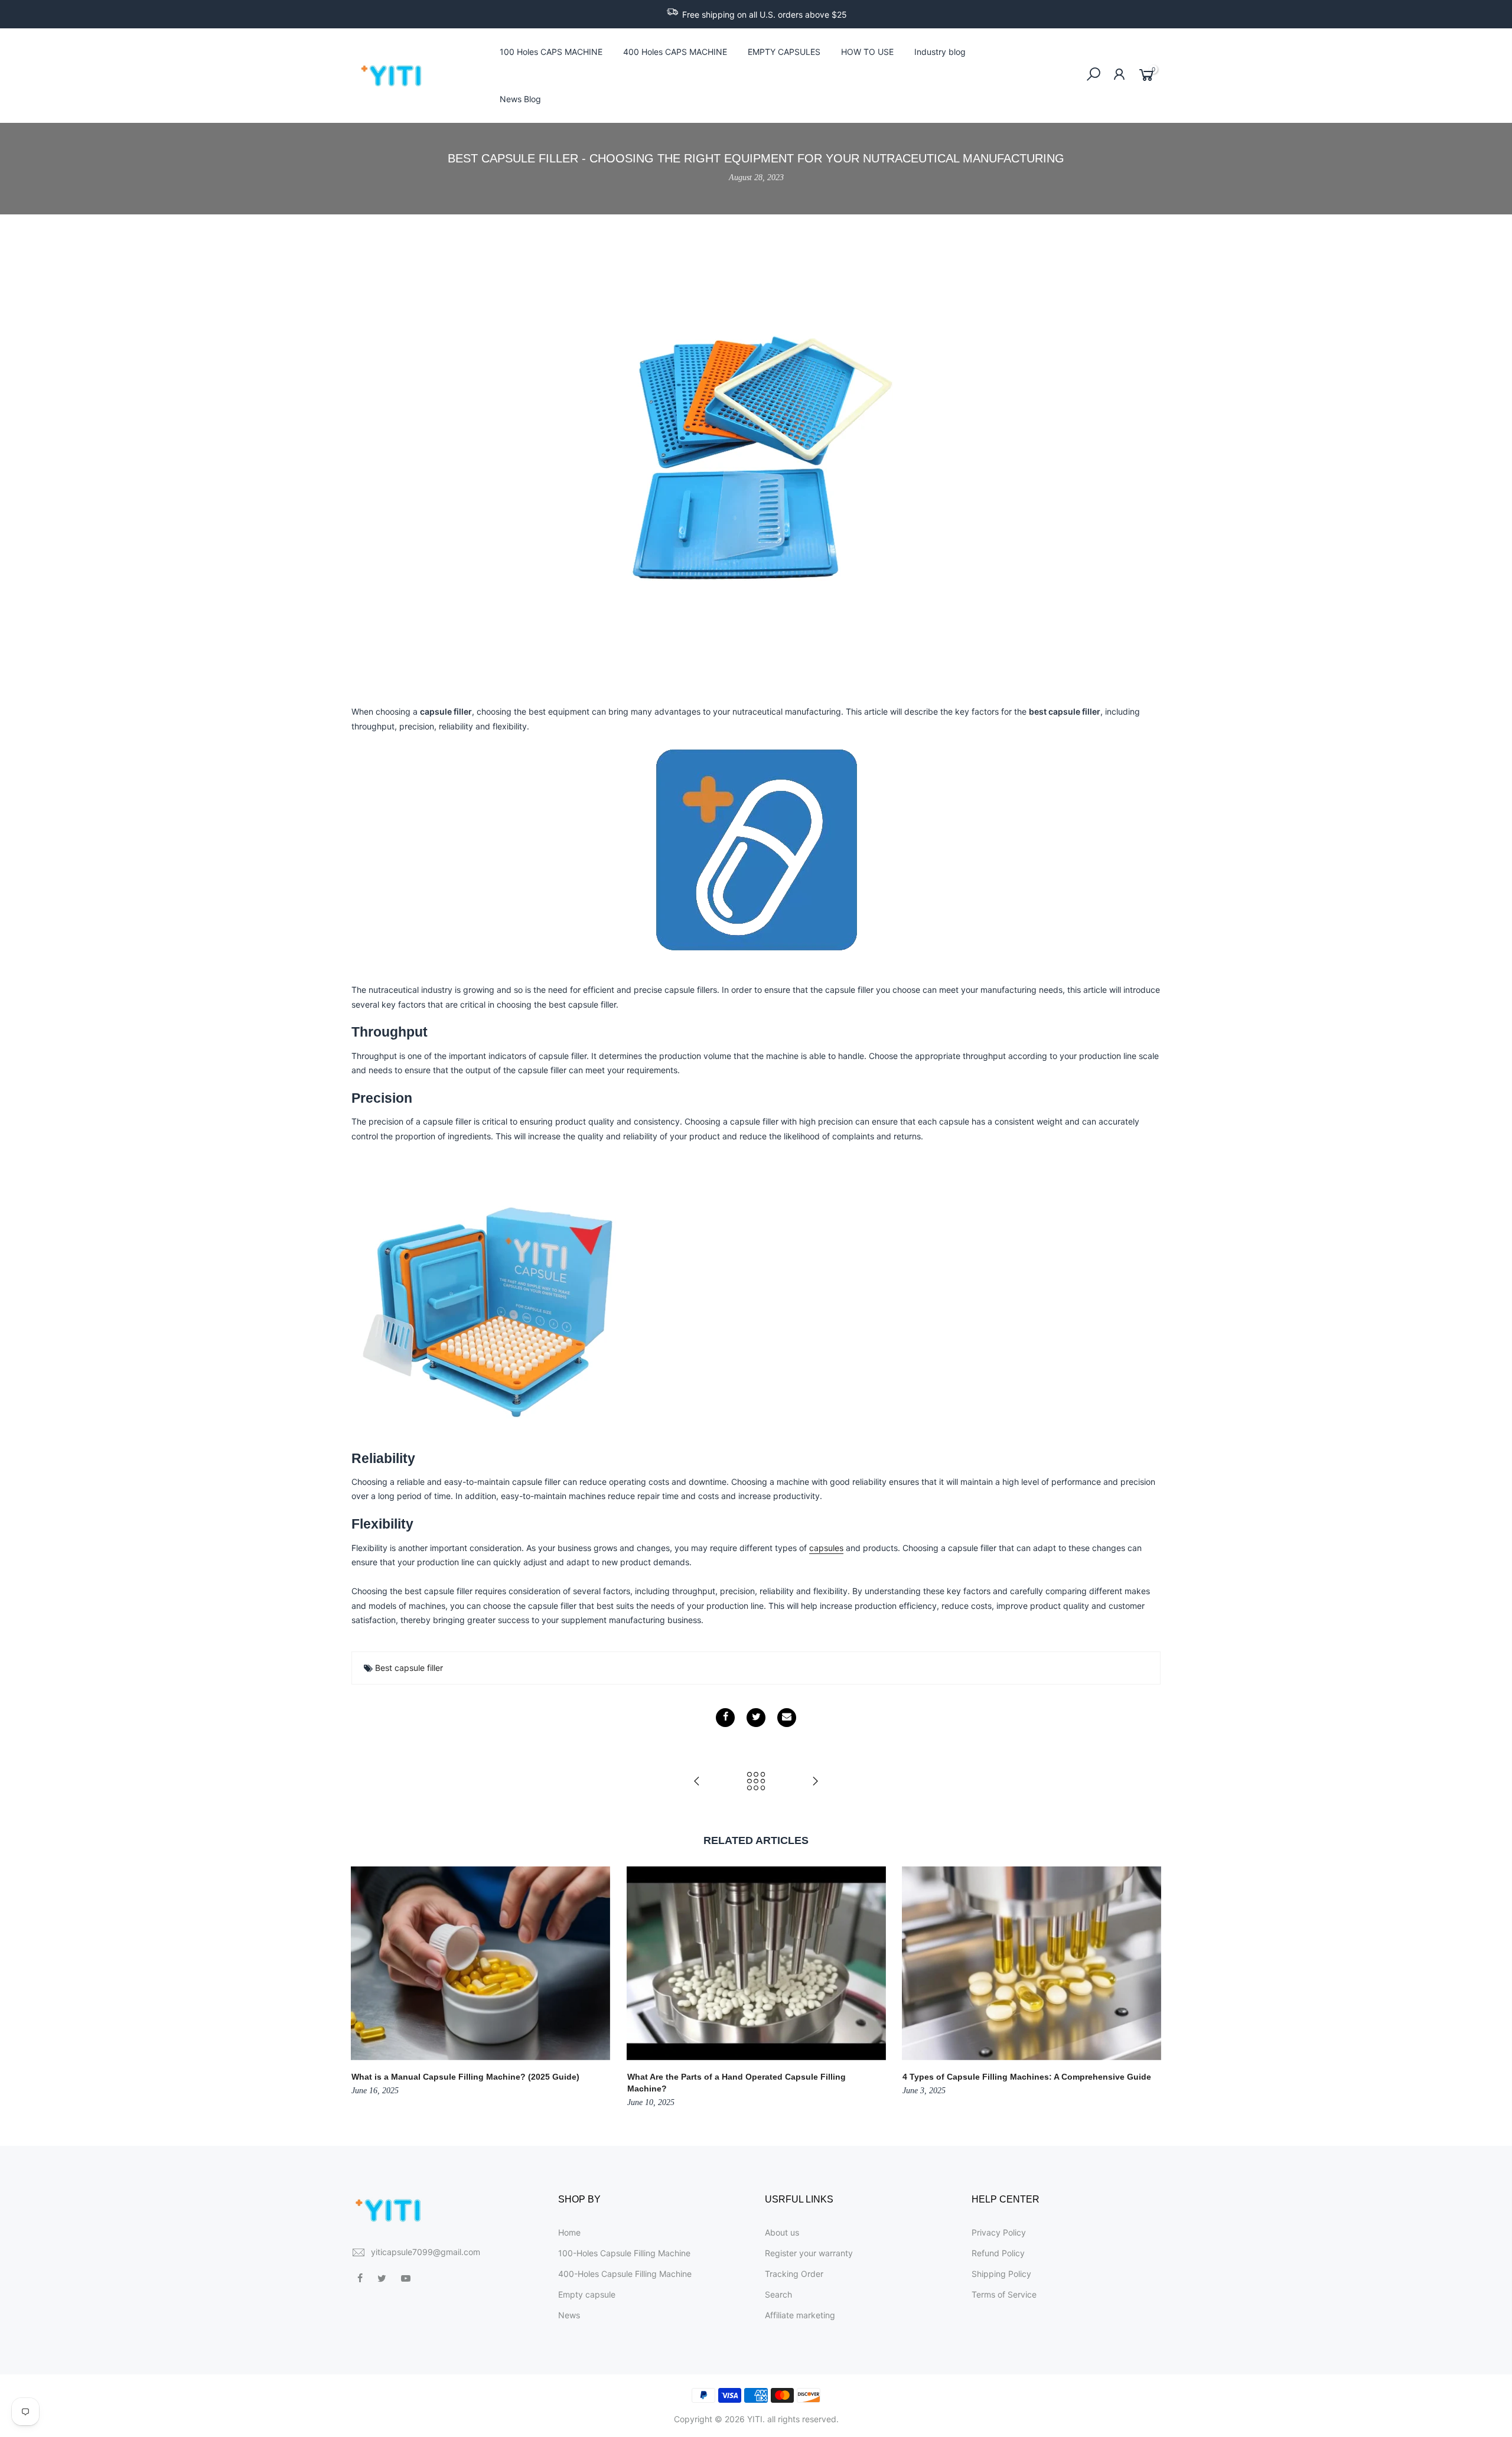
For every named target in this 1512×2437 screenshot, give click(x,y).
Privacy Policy (999, 2232)
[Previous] (363, 1988)
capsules (826, 1548)
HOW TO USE (867, 52)
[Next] (1149, 1988)
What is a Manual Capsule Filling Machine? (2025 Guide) (465, 2077)
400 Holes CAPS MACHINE (675, 52)
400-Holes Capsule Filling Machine (625, 2274)
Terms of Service (1004, 2294)
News (569, 2315)
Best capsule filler (409, 1668)
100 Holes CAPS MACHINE (551, 52)
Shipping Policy (1001, 2274)
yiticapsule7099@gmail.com (426, 2252)
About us (782, 2232)
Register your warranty (809, 2253)
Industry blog (940, 52)
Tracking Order (794, 2274)
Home (569, 2232)
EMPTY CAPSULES (784, 52)
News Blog (520, 99)
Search (778, 2294)
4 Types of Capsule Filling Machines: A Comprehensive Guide (1027, 2077)
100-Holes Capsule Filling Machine (624, 2253)
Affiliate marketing (800, 2315)
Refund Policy (998, 2253)
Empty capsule (587, 2294)
